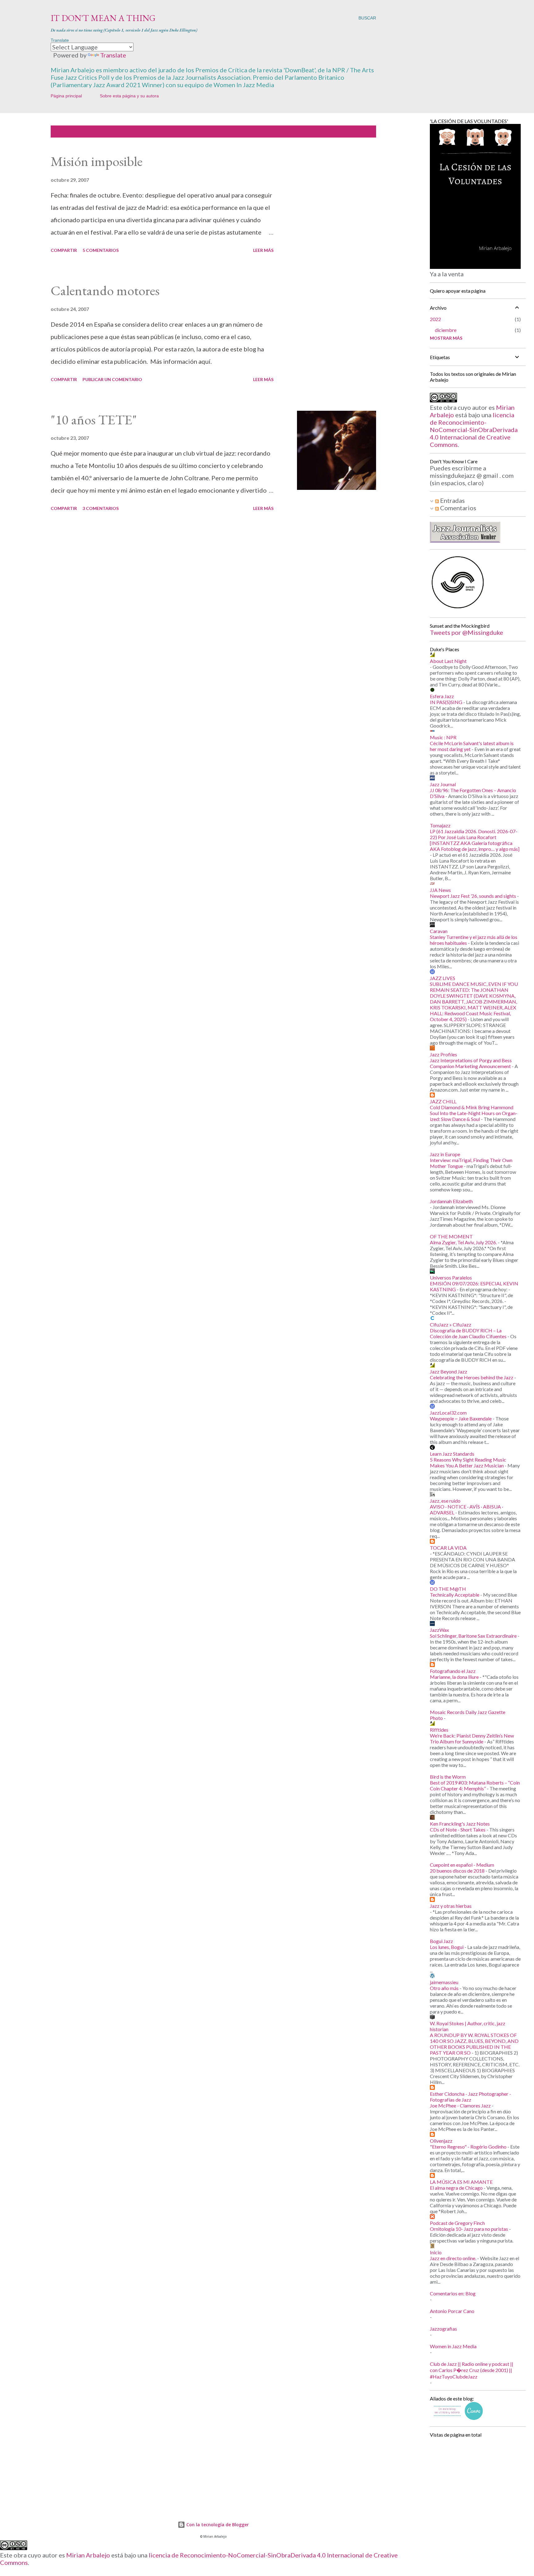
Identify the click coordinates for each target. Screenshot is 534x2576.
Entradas (452, 500)
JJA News (440, 890)
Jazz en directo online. (453, 2258)
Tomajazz (440, 825)
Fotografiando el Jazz (453, 1671)
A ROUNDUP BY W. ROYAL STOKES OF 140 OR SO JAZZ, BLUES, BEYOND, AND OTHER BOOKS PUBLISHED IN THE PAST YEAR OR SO (474, 2044)
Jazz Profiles (443, 1054)
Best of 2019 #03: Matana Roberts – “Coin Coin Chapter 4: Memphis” (475, 1785)
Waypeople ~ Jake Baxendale (461, 1418)
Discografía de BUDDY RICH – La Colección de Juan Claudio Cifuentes (468, 1333)
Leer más (263, 250)
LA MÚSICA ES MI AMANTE (461, 2182)
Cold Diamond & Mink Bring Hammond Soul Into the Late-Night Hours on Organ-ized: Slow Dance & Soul (474, 1113)
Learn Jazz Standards (452, 1454)
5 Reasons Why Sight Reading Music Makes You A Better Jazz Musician (468, 1462)
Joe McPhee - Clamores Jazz (460, 2105)
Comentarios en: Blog (453, 2293)
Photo (436, 1718)
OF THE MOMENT (451, 1236)
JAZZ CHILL (443, 1101)
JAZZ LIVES (443, 978)
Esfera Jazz (442, 696)
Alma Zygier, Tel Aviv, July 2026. (463, 1242)
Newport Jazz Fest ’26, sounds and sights (473, 896)
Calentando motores (105, 290)
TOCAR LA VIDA (448, 1548)
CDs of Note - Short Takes (458, 1829)
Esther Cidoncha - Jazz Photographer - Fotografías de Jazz (470, 2097)
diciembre (446, 330)
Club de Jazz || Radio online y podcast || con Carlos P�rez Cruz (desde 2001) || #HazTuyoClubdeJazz (472, 2370)
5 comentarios (101, 250)
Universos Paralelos (451, 1277)
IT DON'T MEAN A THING (103, 18)
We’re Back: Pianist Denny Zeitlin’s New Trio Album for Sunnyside (472, 1738)
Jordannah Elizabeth (451, 1201)
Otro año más (444, 1988)
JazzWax (439, 1630)
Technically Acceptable (455, 1595)
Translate (113, 55)
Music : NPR (443, 737)
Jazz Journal (443, 784)
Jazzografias (443, 2329)
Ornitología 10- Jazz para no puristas (469, 2229)
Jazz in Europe (445, 1154)
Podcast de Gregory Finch (457, 2223)
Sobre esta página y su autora (129, 96)
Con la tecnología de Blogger (217, 2525)
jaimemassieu (444, 1982)
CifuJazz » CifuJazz (451, 1324)
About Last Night (448, 661)
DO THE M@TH (448, 1589)
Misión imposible (97, 161)
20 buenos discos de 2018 (457, 1871)
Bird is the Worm (448, 1777)
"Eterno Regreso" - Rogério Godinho (468, 2147)
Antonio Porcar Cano (452, 2311)
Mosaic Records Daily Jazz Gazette (468, 1712)
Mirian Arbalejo (88, 2555)
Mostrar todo (352, 132)
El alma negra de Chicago (456, 2188)
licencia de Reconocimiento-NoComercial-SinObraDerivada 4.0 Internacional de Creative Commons (474, 430)
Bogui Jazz (441, 1941)
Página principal (66, 96)
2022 (435, 319)
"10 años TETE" (94, 420)
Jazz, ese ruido (445, 1501)
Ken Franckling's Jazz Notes (460, 1824)
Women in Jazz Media (453, 2346)
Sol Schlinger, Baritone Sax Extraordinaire (473, 1636)
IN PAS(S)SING (446, 702)
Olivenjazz (441, 2141)
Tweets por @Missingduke (466, 632)
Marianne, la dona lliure (454, 1677)
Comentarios (458, 508)
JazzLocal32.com (448, 1413)
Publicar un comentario (112, 379)
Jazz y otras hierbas (451, 1906)
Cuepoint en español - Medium (462, 1865)
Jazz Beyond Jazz (449, 1371)
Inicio (436, 2252)
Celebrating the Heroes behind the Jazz (472, 1377)
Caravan (439, 931)
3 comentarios (101, 508)
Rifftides (439, 1730)
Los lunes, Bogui (447, 1947)
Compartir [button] (64, 250)
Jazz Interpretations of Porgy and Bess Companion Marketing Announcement (471, 1063)
